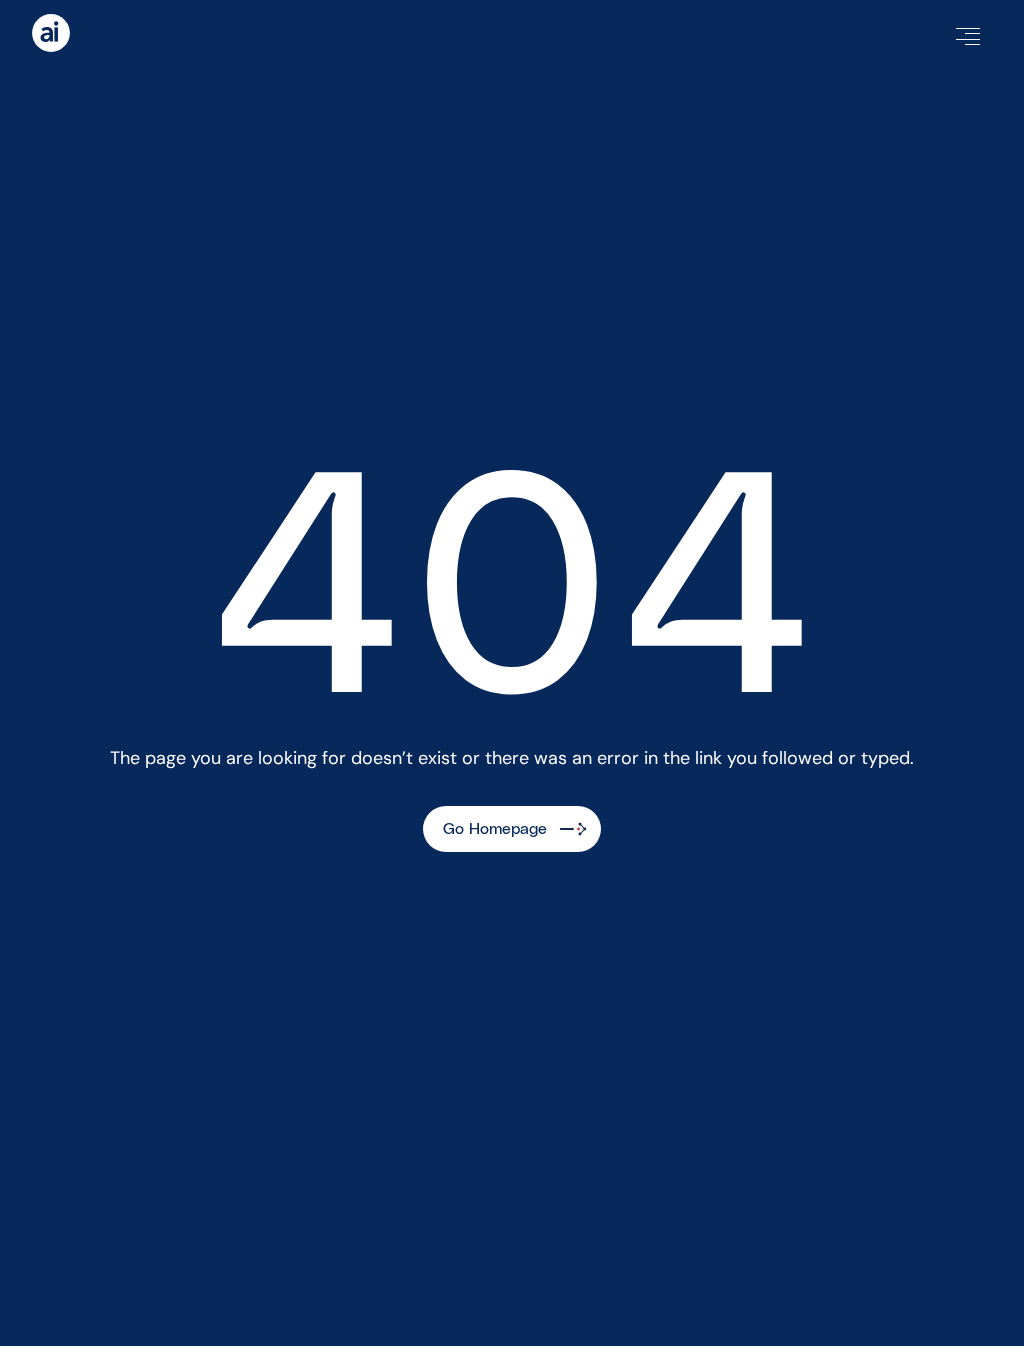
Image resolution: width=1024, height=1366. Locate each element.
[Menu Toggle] (968, 36)
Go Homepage (495, 829)
